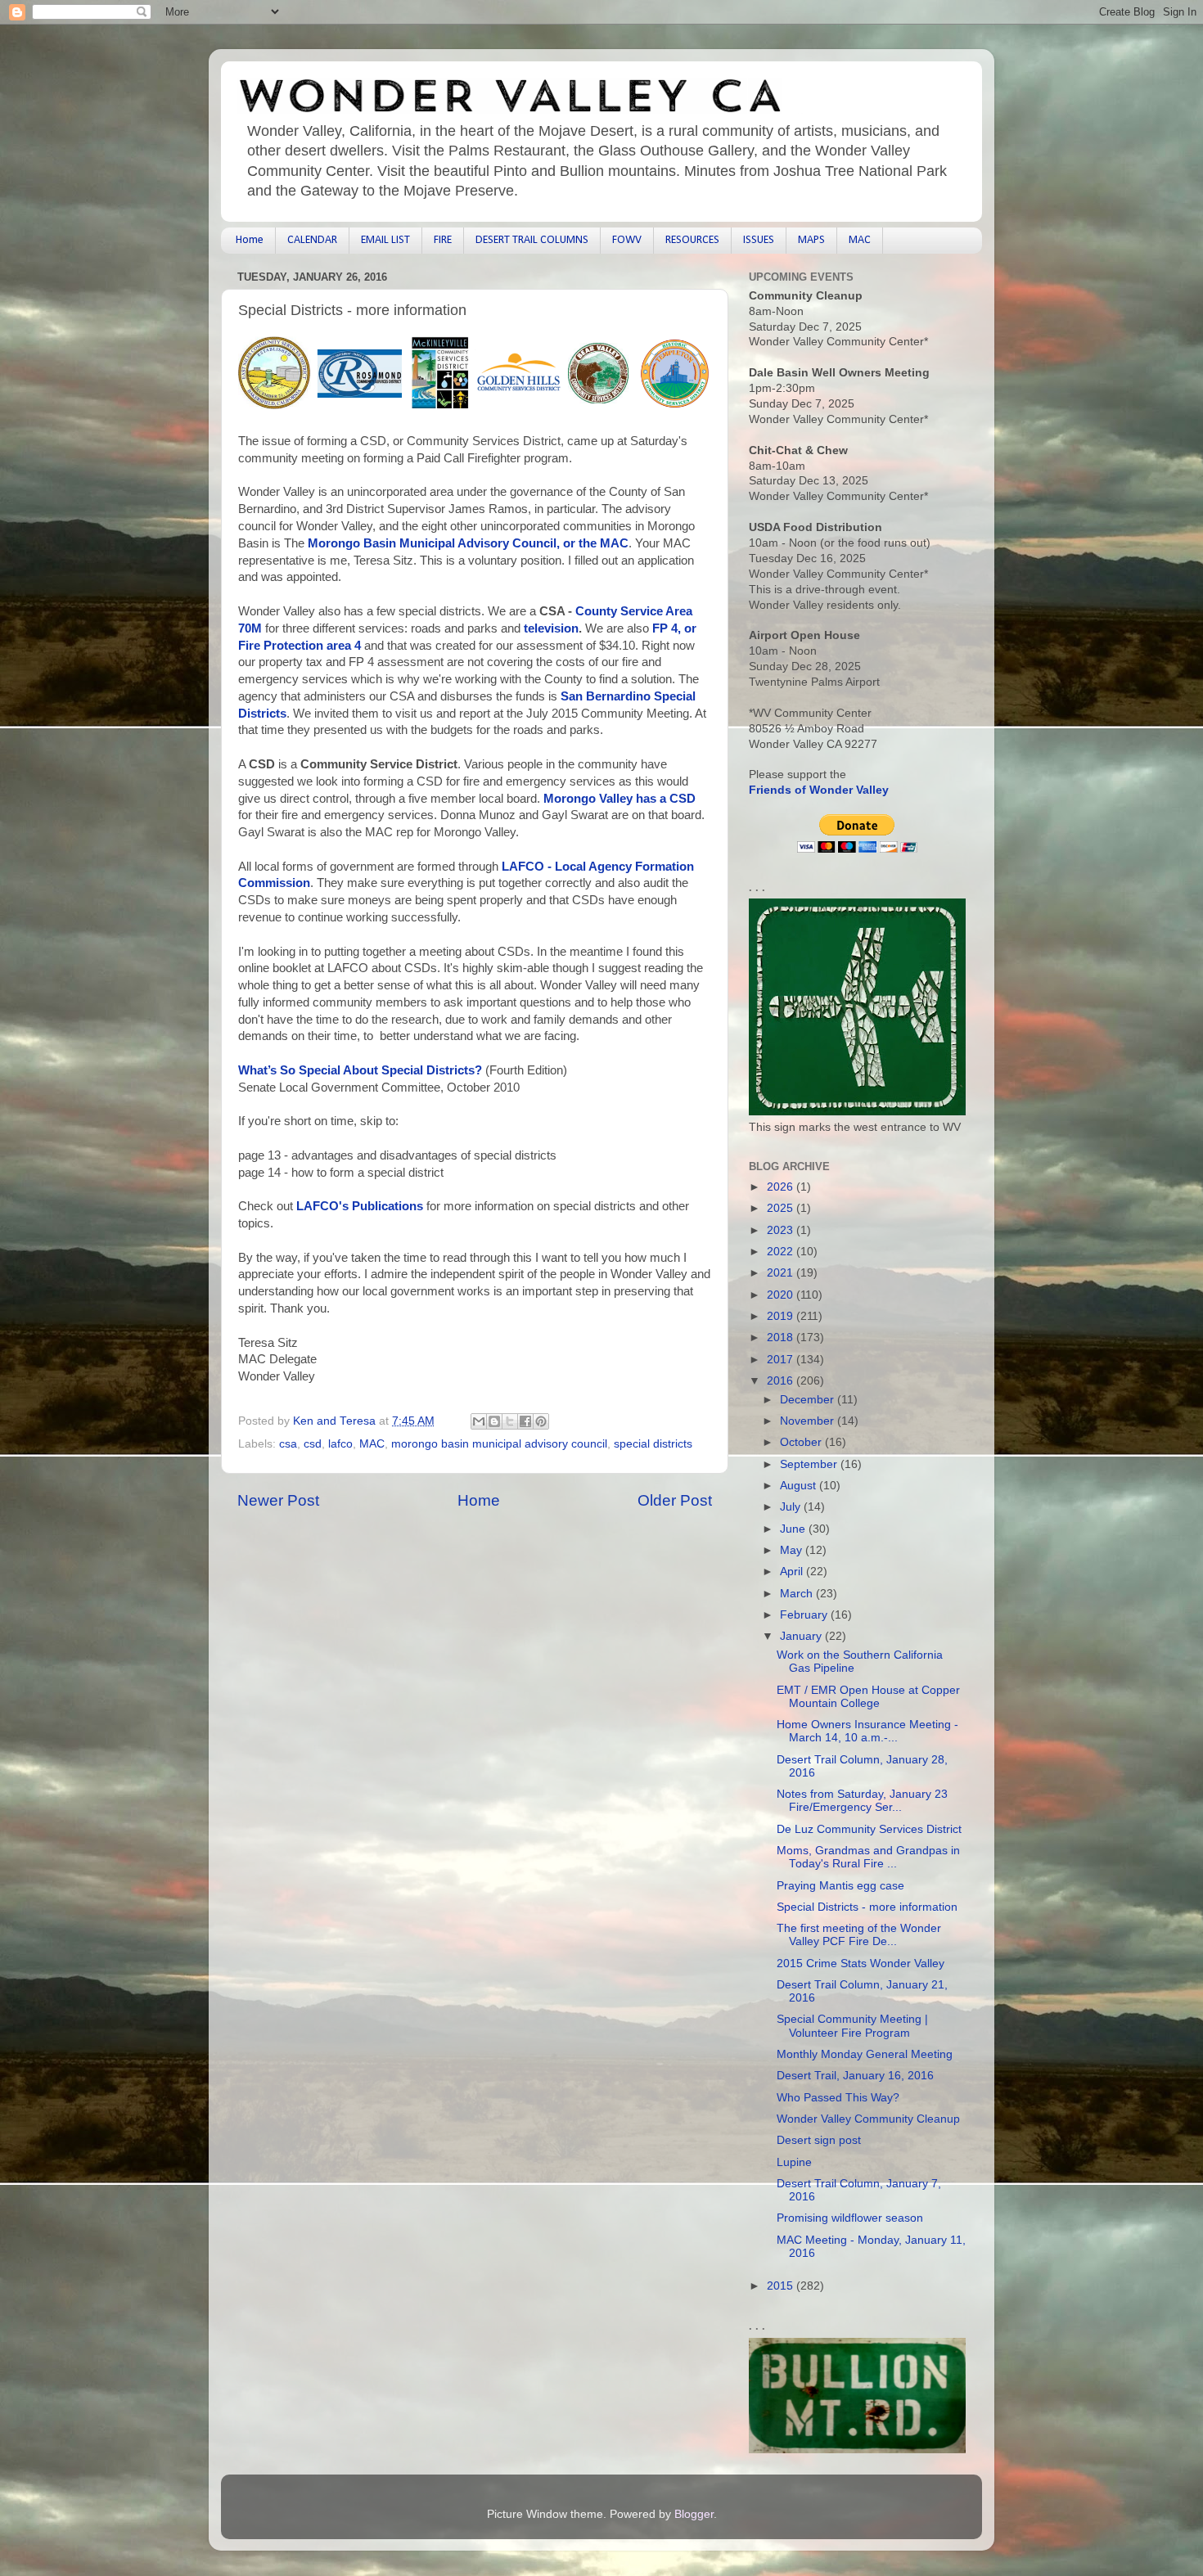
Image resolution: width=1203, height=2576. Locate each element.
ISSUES (759, 240)
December (809, 1400)
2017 (782, 1360)
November (809, 1421)
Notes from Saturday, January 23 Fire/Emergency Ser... (862, 1801)
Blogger (694, 2514)
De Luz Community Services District (869, 1829)
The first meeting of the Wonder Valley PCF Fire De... (859, 1935)
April (793, 1572)
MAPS (811, 240)
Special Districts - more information (867, 1907)
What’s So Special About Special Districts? (360, 1070)
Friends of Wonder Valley (819, 790)
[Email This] (479, 1421)
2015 (782, 2286)
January (802, 1636)
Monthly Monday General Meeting (865, 2054)
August (800, 1486)
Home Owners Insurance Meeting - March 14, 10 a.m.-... (867, 1731)
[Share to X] (510, 1421)
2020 (782, 1295)
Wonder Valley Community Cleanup (868, 2119)
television (551, 628)
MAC (860, 240)
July (792, 1507)
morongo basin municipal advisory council (499, 1444)
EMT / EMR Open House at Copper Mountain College (868, 1697)
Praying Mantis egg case (840, 1886)
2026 (782, 1187)
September (810, 1464)
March (798, 1594)
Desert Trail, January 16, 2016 (855, 2076)
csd (313, 1444)
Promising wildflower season (850, 2218)
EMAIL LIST (385, 240)
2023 (782, 1230)
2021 (782, 1273)
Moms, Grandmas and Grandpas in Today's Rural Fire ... (868, 1857)
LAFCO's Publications (360, 1206)
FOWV (627, 240)
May (793, 1550)
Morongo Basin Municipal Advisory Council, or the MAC (468, 543)
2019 (782, 1316)
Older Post (675, 1500)
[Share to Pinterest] (541, 1421)
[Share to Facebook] (525, 1421)
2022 (782, 1252)
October (802, 1442)
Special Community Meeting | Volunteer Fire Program (852, 2026)
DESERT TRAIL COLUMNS (532, 240)
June (794, 1529)
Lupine (794, 2162)
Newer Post (278, 1500)
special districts (653, 1444)
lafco (340, 1444)
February (805, 1615)
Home (250, 240)
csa (288, 1444)
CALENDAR (312, 240)
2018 (782, 1338)
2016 (782, 1381)
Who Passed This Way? (838, 2098)
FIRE (443, 240)
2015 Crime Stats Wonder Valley (861, 1964)
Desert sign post (819, 2140)
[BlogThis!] (494, 1421)
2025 (782, 1208)
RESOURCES (692, 240)
